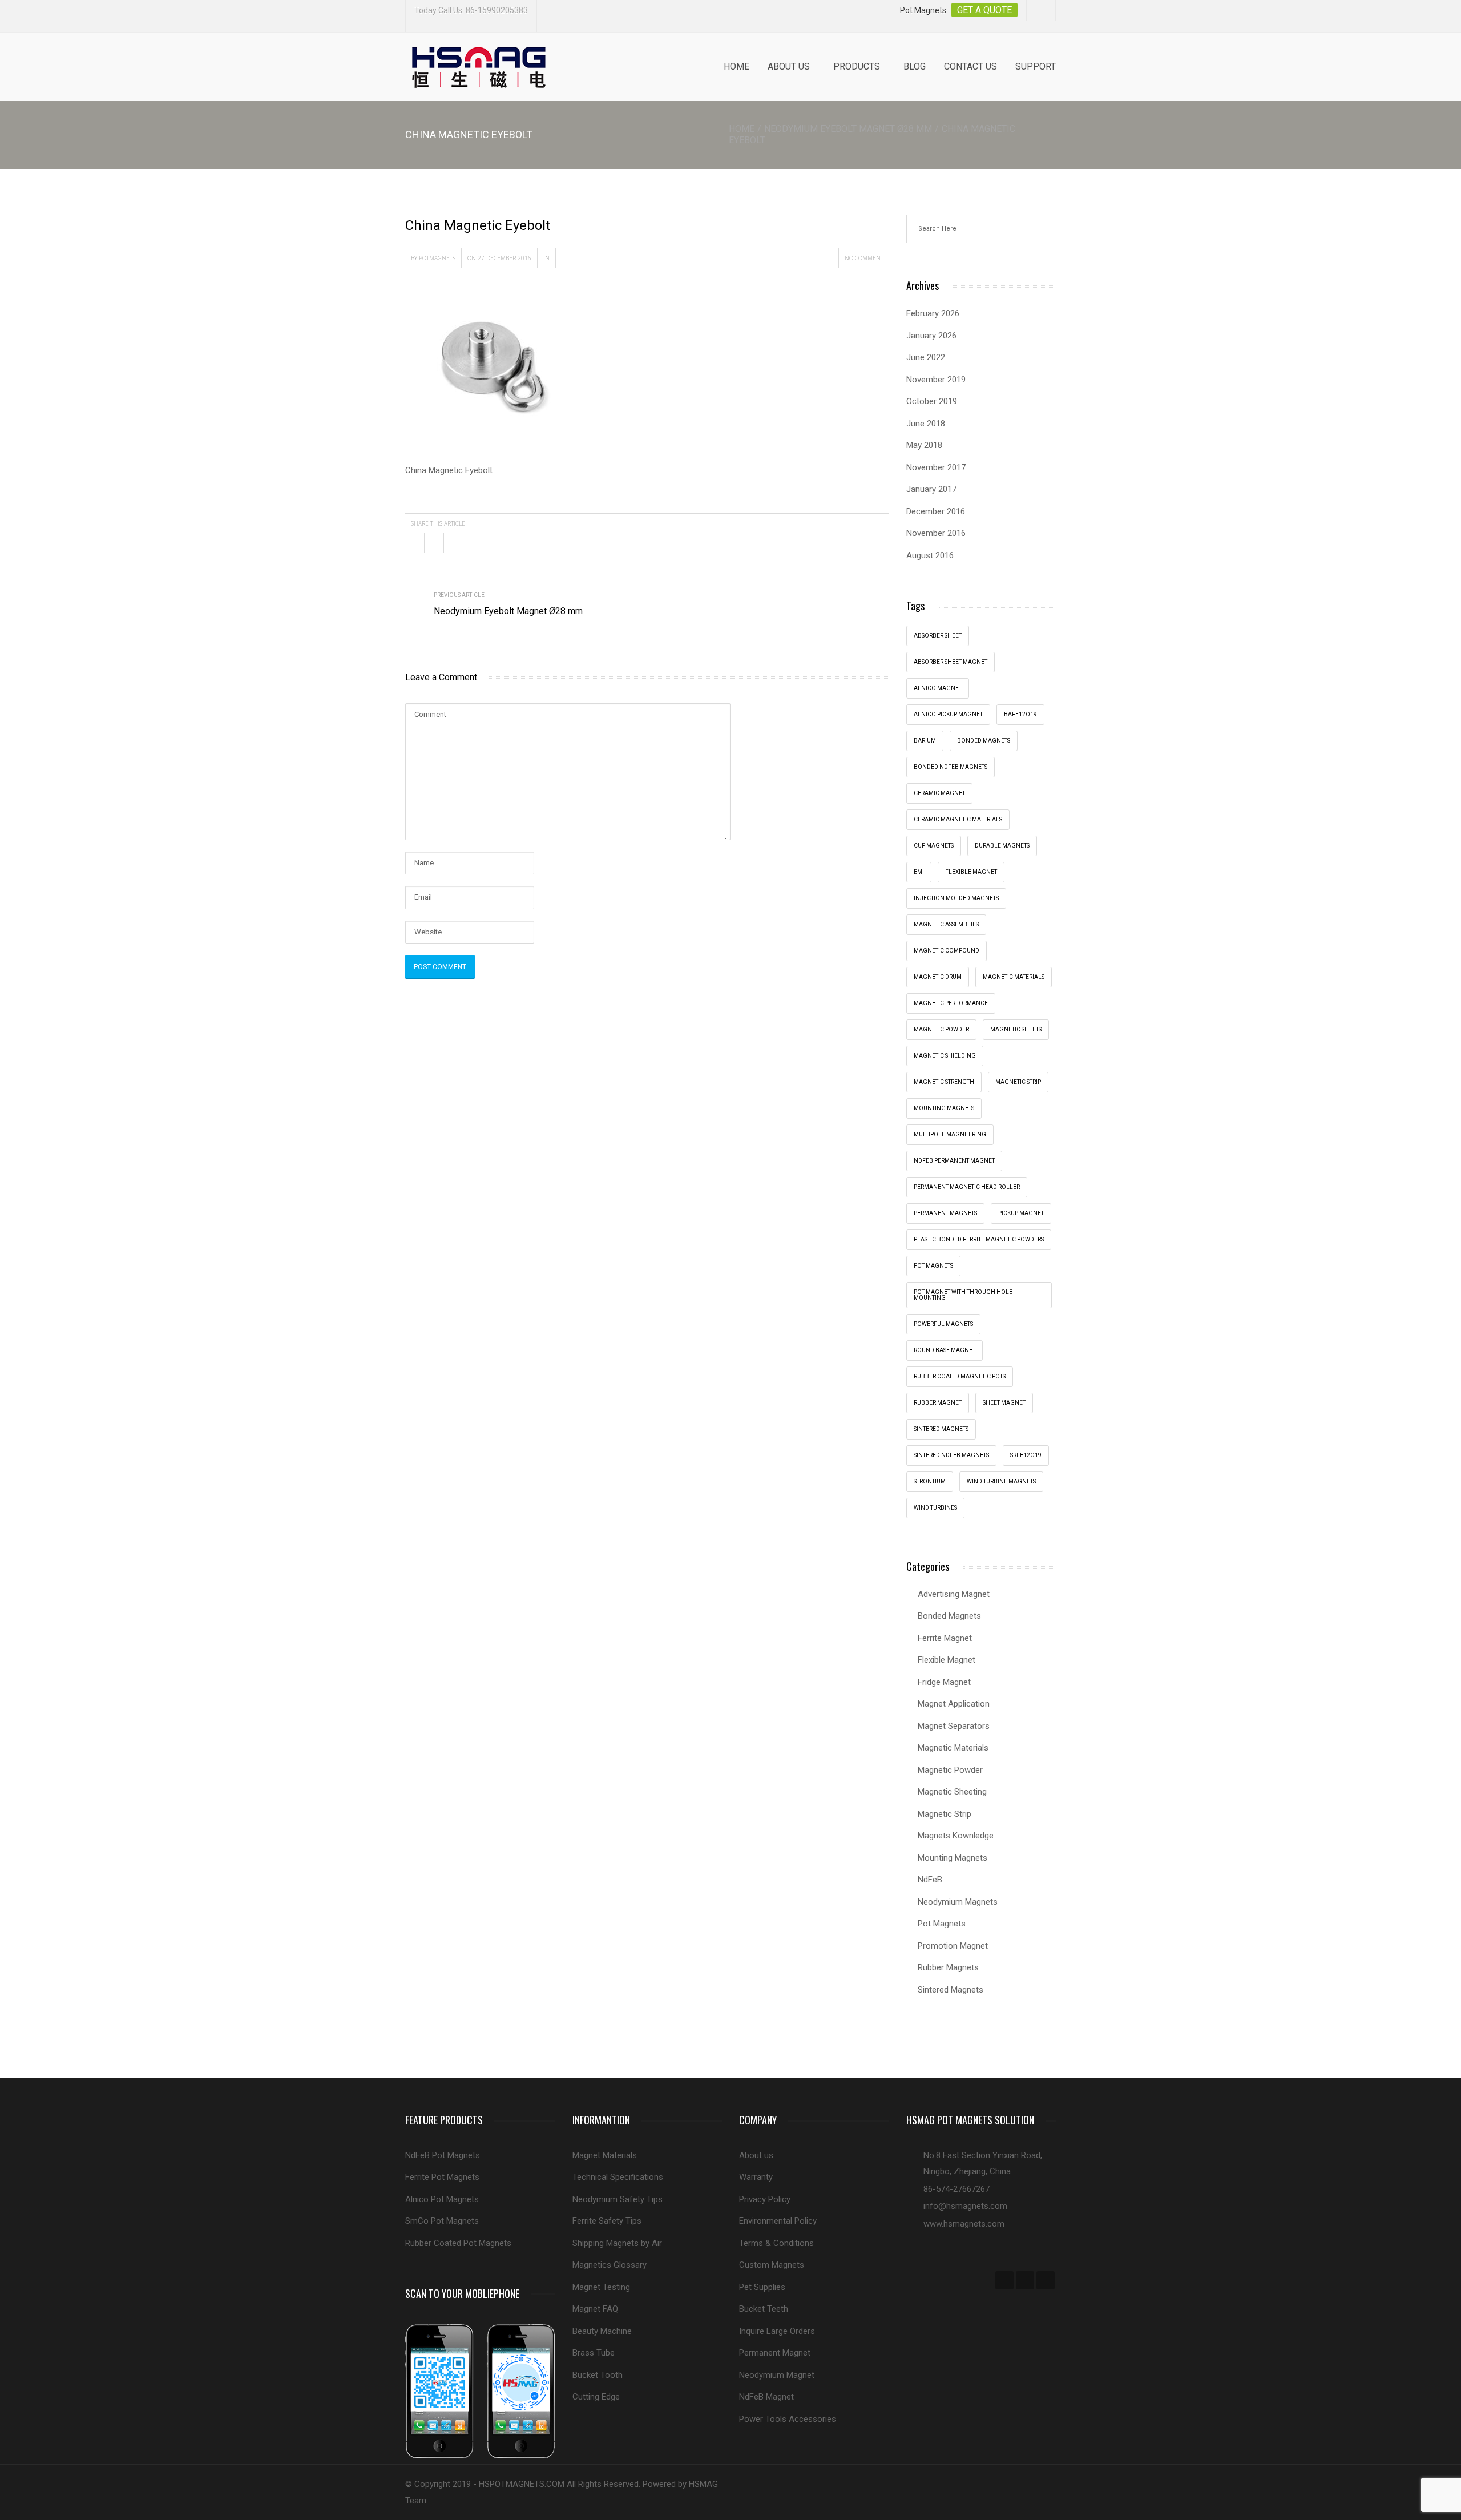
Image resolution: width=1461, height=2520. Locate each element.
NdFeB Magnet (766, 2397)
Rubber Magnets (948, 1967)
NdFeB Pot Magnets (443, 2155)
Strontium (930, 1481)
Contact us (970, 66)
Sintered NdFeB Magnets (951, 1455)
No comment (864, 258)
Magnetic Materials (953, 1748)
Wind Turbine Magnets (1001, 1481)
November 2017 (936, 467)
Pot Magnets (933, 1266)
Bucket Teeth (764, 2309)
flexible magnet (971, 872)
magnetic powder (941, 1029)
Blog (915, 66)
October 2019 (932, 401)
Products (857, 66)
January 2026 (931, 336)
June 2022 (926, 357)
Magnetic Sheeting (952, 1792)
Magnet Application (954, 1704)
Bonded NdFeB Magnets (951, 767)
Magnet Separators (954, 1726)
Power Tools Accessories (788, 2419)
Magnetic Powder (950, 1770)
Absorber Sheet (938, 636)
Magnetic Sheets (1016, 1029)
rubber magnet (938, 1403)
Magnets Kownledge (956, 1836)
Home (736, 66)
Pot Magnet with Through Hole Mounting (963, 1295)
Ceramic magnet (939, 793)
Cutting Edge (596, 2397)
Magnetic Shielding (945, 1056)
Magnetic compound (947, 951)
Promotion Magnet (953, 1946)
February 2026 (933, 313)
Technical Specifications (618, 2177)
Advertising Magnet (954, 1594)
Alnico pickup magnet (948, 714)
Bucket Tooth (598, 2375)
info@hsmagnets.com (965, 2206)
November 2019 (936, 380)
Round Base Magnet (945, 1350)
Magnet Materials (605, 2155)
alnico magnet (938, 688)
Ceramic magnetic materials (958, 819)
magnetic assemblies (946, 924)
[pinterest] (1046, 2280)
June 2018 (926, 424)
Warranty (756, 2177)
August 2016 (930, 555)
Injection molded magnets (956, 898)
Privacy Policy (765, 2199)
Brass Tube (594, 2353)
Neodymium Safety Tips (618, 2199)
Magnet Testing (601, 2287)
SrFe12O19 (1026, 1455)
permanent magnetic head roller (967, 1187)
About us (789, 66)
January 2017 (931, 489)
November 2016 (936, 533)
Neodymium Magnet (777, 2375)
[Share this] (415, 543)
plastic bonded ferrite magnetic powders (979, 1239)
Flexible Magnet (947, 1660)
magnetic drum (938, 977)
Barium (925, 741)
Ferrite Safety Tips (607, 2221)
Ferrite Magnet (945, 1638)
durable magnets (1002, 846)
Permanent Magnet (775, 2353)
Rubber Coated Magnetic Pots (960, 1376)
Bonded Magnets (949, 1616)
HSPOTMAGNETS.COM (522, 2484)
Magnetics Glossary (610, 2265)
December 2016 (936, 511)
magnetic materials (1014, 977)
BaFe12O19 (1020, 714)
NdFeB (930, 1880)
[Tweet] (434, 543)
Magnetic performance (951, 1003)
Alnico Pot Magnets (442, 2199)
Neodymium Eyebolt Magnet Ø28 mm (848, 129)
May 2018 (924, 445)
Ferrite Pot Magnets (442, 2177)
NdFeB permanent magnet (954, 1161)
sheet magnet (1004, 1403)
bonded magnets (984, 741)
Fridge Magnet (944, 1682)
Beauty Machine (602, 2331)
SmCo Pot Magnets (442, 2221)
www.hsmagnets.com (964, 2224)
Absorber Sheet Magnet (951, 662)
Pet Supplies (762, 2287)
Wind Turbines (935, 1508)
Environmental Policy (778, 2221)
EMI (919, 872)
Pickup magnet (1021, 1213)
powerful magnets (943, 1324)
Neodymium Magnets (958, 1902)
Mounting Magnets (944, 1108)
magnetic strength (944, 1082)
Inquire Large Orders (777, 2331)
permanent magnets (945, 1213)
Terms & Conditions (776, 2243)
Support (1036, 66)
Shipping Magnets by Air (617, 2243)
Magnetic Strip (1018, 1082)
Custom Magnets (772, 2265)
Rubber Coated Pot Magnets (458, 2243)
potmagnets (437, 258)
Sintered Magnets (941, 1429)
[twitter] (1025, 2280)
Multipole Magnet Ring (950, 1134)
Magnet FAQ (595, 2309)
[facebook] (1004, 2280)
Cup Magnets (934, 846)
